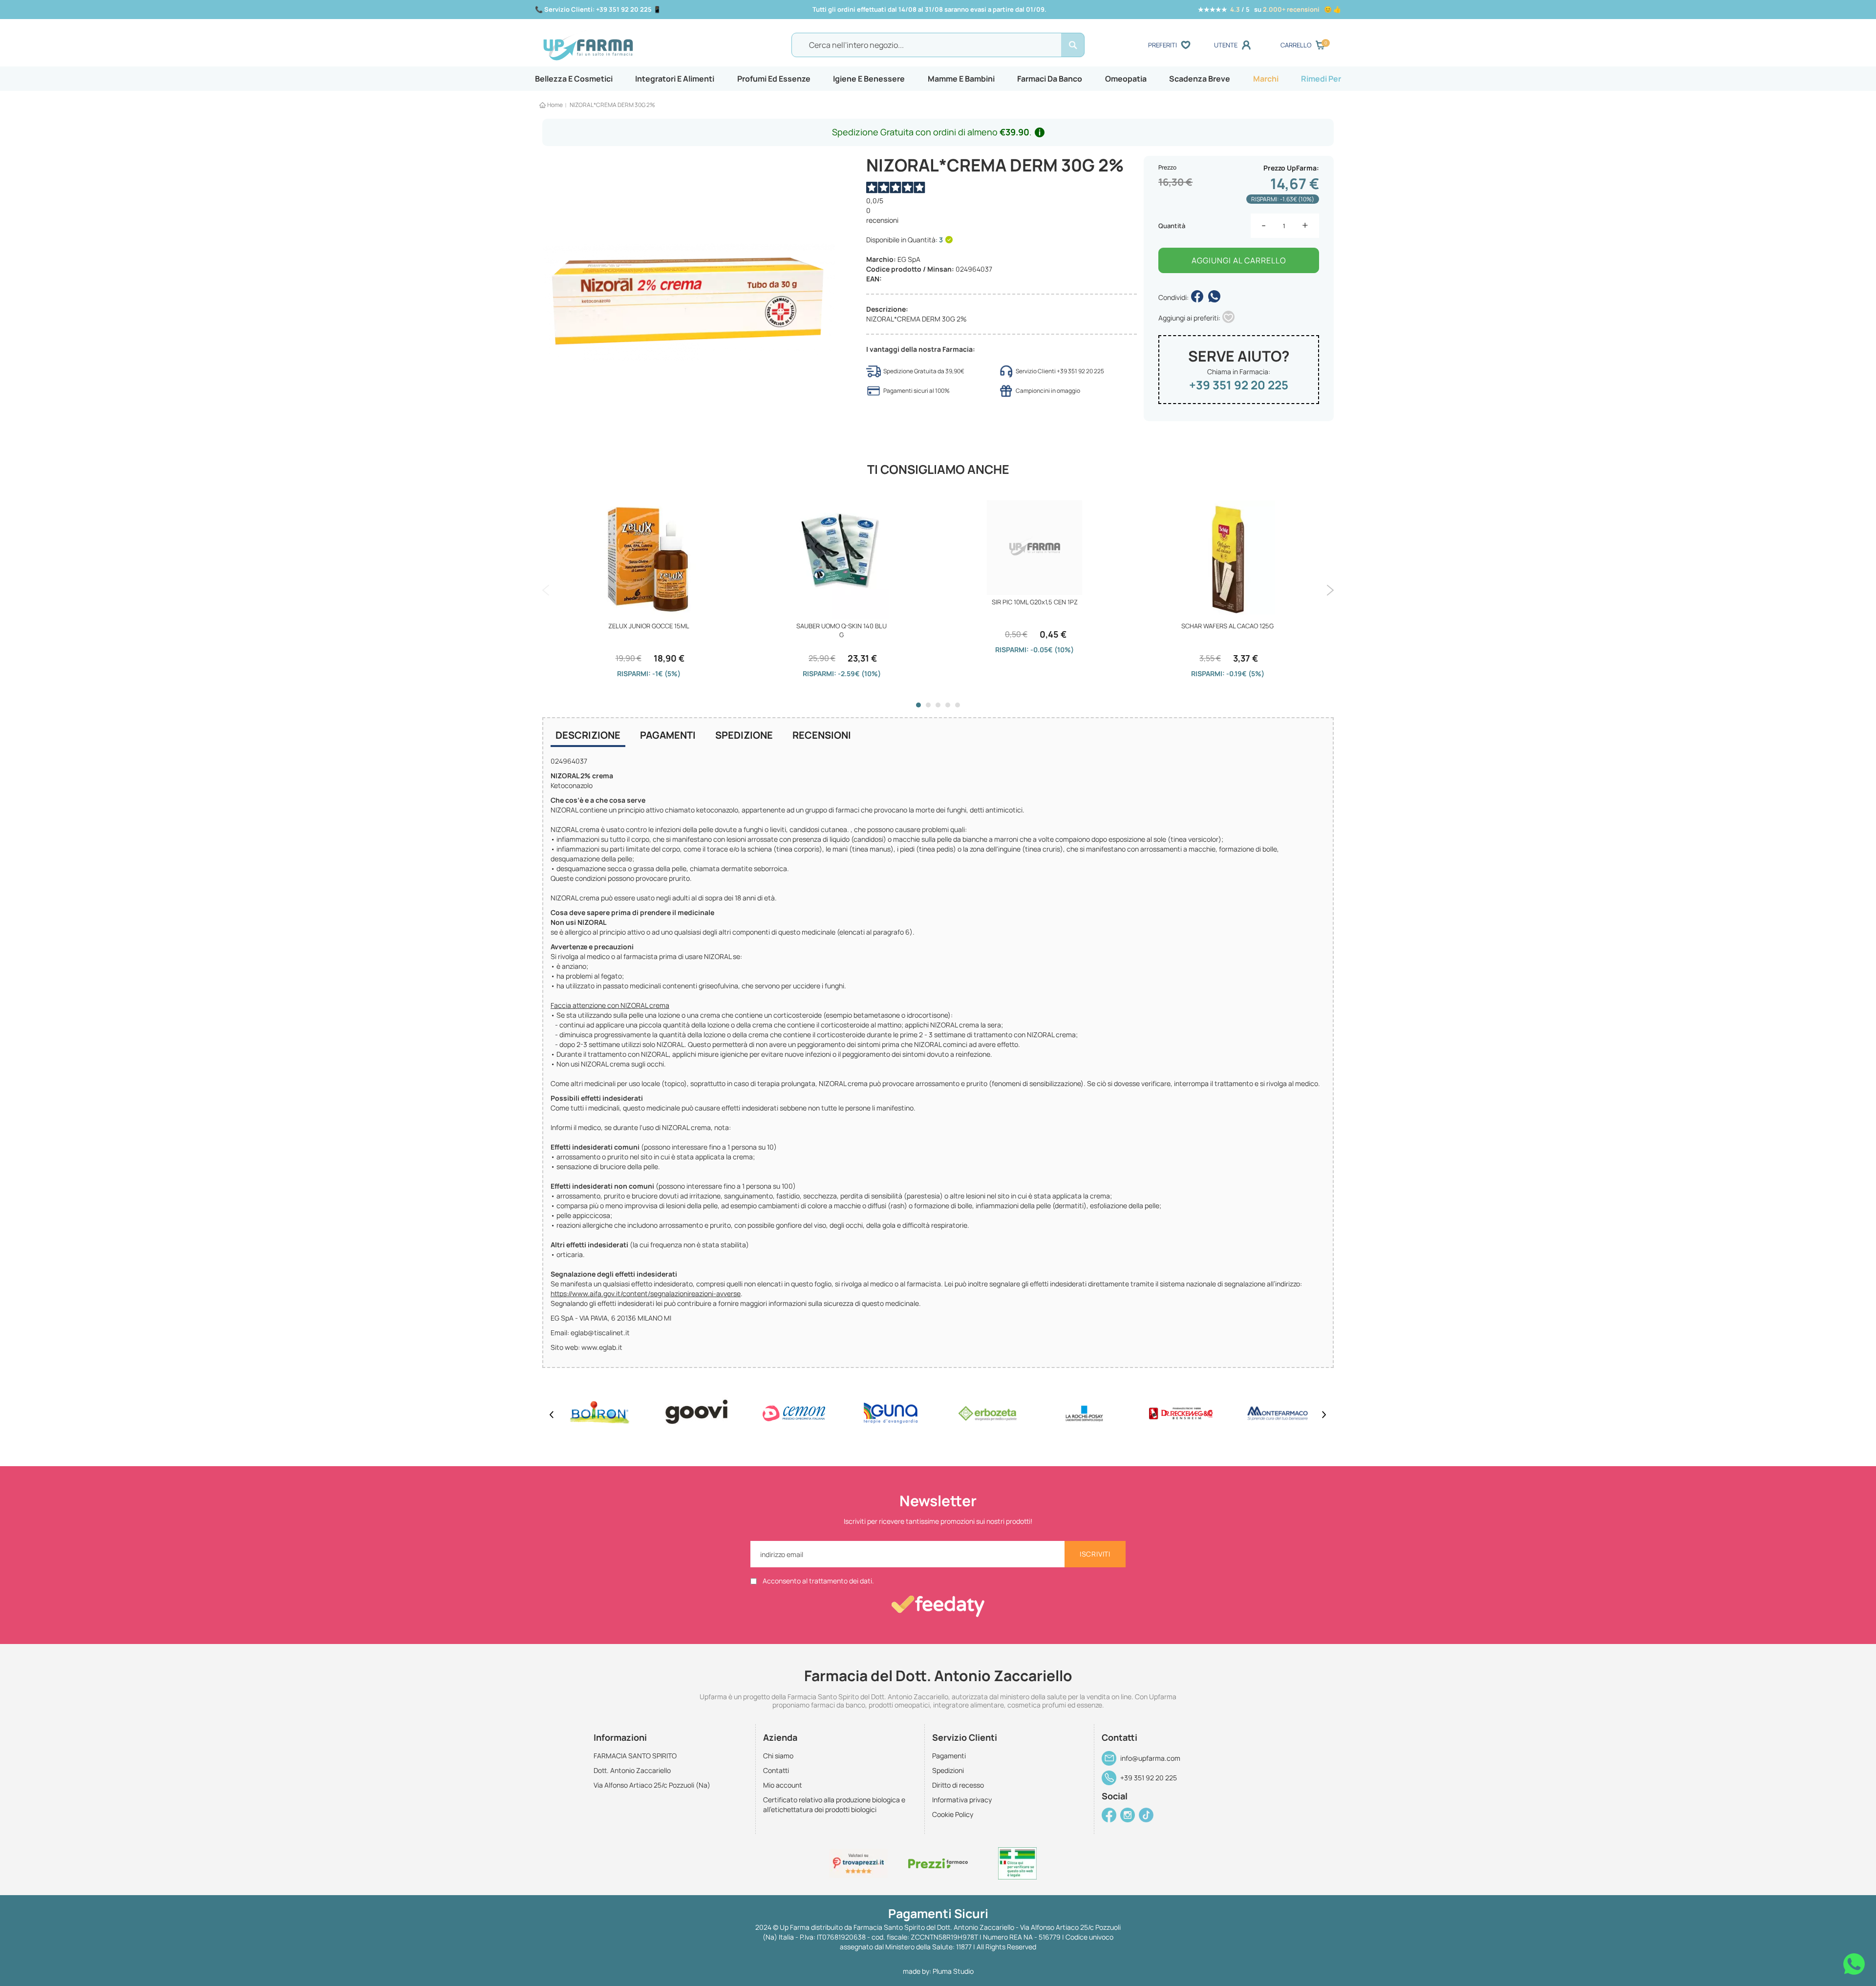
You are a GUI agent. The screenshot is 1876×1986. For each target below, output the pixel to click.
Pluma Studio (953, 1971)
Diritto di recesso (958, 1785)
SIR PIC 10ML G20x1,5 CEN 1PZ (1035, 602)
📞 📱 (598, 9)
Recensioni (822, 735)
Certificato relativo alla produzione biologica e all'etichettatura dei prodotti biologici (834, 1804)
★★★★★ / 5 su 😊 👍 (1269, 9)
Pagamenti (668, 735)
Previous (546, 590)
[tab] (588, 736)
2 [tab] (928, 705)
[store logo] (640, 45)
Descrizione (588, 735)
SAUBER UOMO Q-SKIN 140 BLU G (842, 630)
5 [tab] (958, 705)
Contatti (776, 1770)
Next (1330, 590)
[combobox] (938, 45)
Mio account (783, 1785)
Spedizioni (948, 1770)
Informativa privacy (962, 1800)
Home (555, 105)
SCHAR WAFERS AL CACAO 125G (1227, 626)
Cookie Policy (953, 1814)
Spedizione (744, 735)
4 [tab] (948, 705)
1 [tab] (918, 705)
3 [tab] (938, 705)
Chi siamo (778, 1756)
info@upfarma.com (1150, 1758)
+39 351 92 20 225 (1239, 385)
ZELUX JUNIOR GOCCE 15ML (649, 626)
